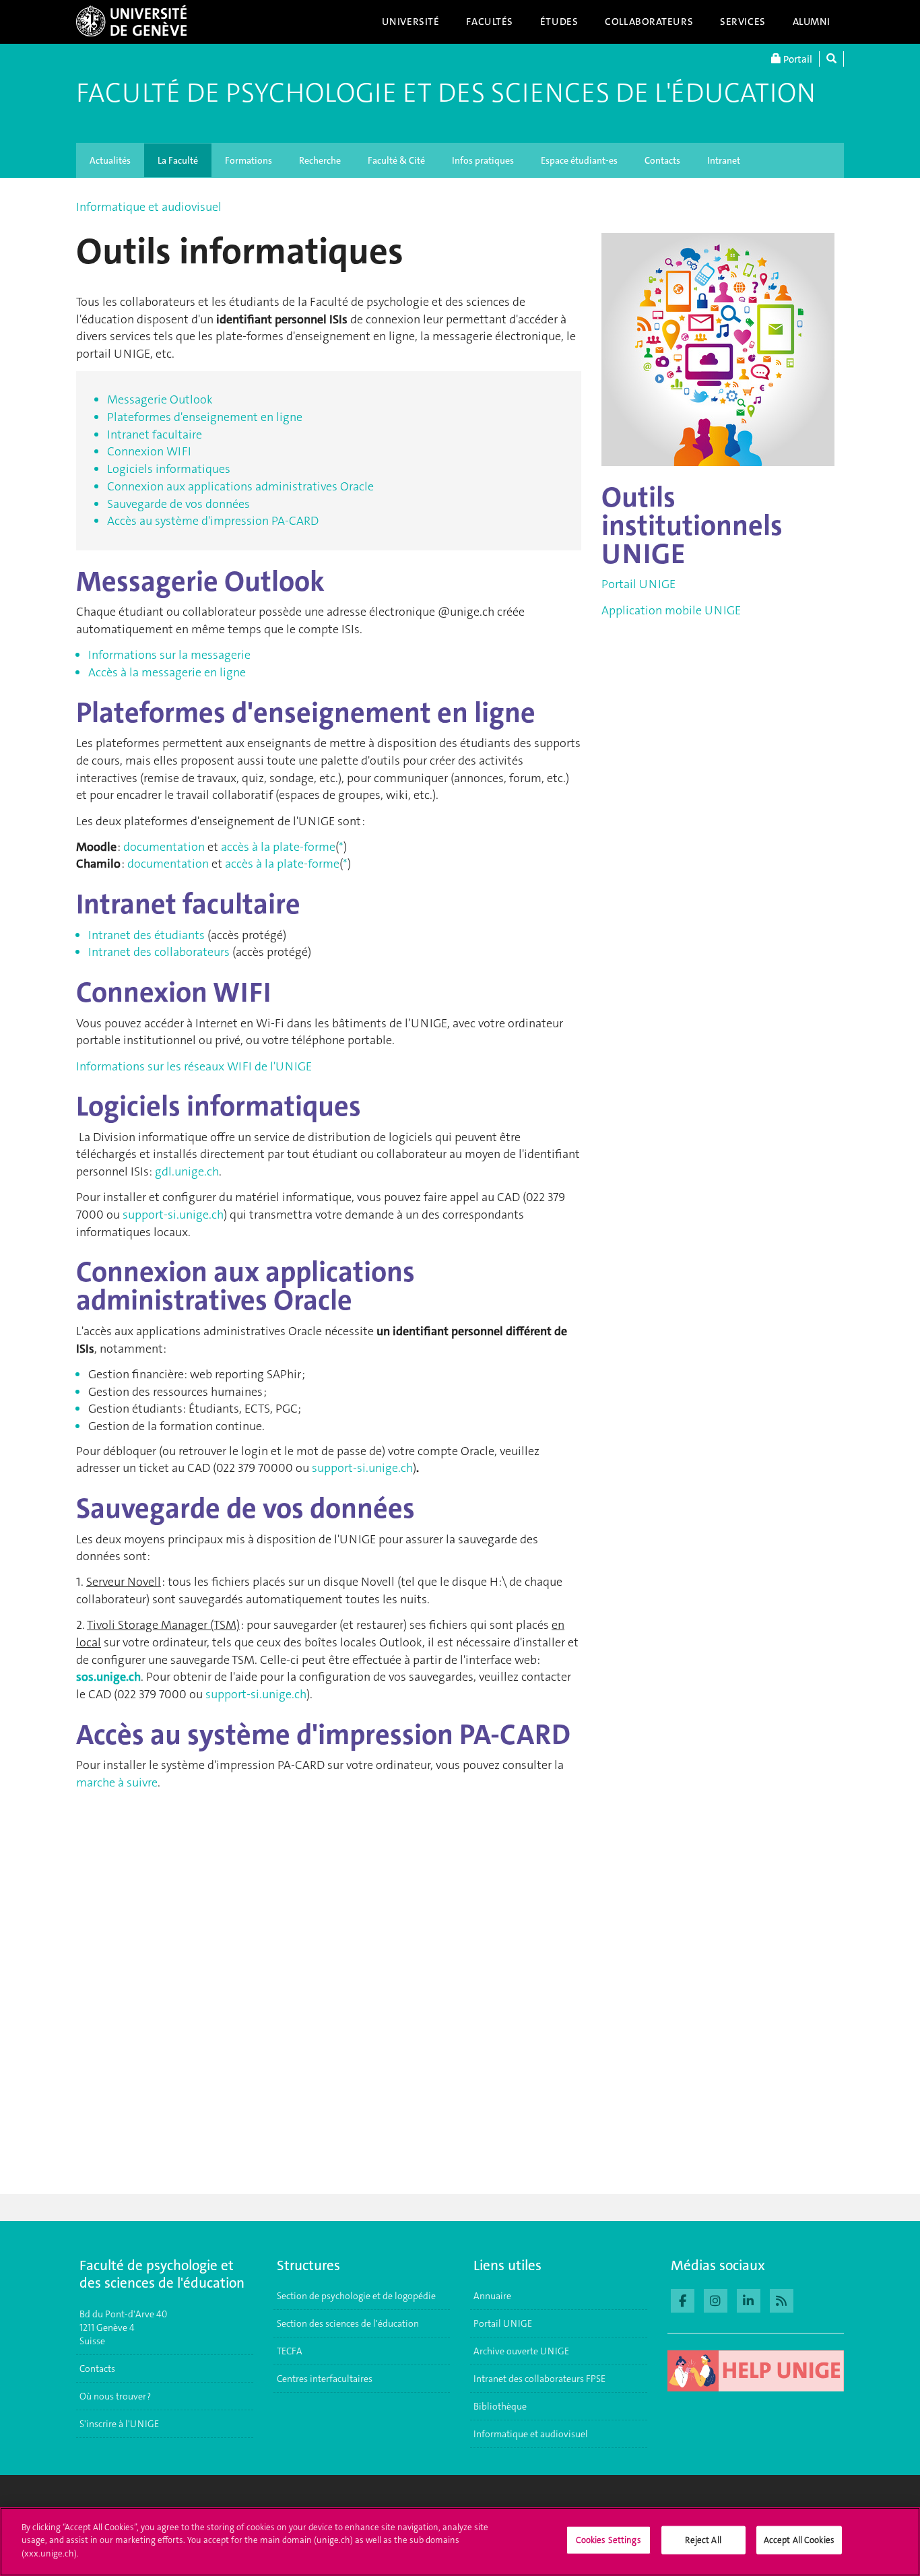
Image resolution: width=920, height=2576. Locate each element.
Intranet (724, 160)
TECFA (290, 2351)
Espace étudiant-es (579, 160)
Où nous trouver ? (115, 2396)
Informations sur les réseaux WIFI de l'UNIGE (194, 1066)
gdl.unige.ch (187, 1171)
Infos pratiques (483, 160)
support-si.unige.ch (173, 1215)
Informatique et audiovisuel (149, 207)
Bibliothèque (500, 2406)
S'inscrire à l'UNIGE (119, 2424)
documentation (164, 847)
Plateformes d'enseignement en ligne (205, 417)
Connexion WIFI (149, 451)
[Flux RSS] (782, 2299)
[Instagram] (716, 2299)
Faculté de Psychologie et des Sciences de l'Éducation (446, 93)
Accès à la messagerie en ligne (167, 672)
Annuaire (492, 2296)
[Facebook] (683, 2299)
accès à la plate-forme (278, 847)
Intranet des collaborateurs (159, 952)
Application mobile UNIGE (671, 610)
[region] (460, 2542)
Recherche (320, 160)
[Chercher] (831, 59)
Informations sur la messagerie (169, 655)
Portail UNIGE (638, 584)
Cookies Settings (609, 2540)
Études (559, 22)
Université (411, 22)
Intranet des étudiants (146, 935)
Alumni (812, 22)
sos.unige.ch (108, 1677)
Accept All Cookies (799, 2540)
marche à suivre (117, 1782)
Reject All (703, 2540)
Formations (249, 160)
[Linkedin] (749, 2299)
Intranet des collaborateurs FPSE (539, 2379)
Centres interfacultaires (325, 2379)
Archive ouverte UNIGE (521, 2351)
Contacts (662, 160)
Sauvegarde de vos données (178, 504)
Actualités (110, 160)
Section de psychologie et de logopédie (357, 2296)
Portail (797, 59)
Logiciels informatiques (169, 469)
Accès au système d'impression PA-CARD (213, 521)
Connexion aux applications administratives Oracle (240, 486)
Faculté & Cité (396, 160)
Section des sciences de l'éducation (348, 2323)
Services (743, 22)
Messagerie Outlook (160, 399)
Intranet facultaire (155, 434)
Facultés (490, 22)
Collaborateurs (649, 22)
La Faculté (178, 160)
